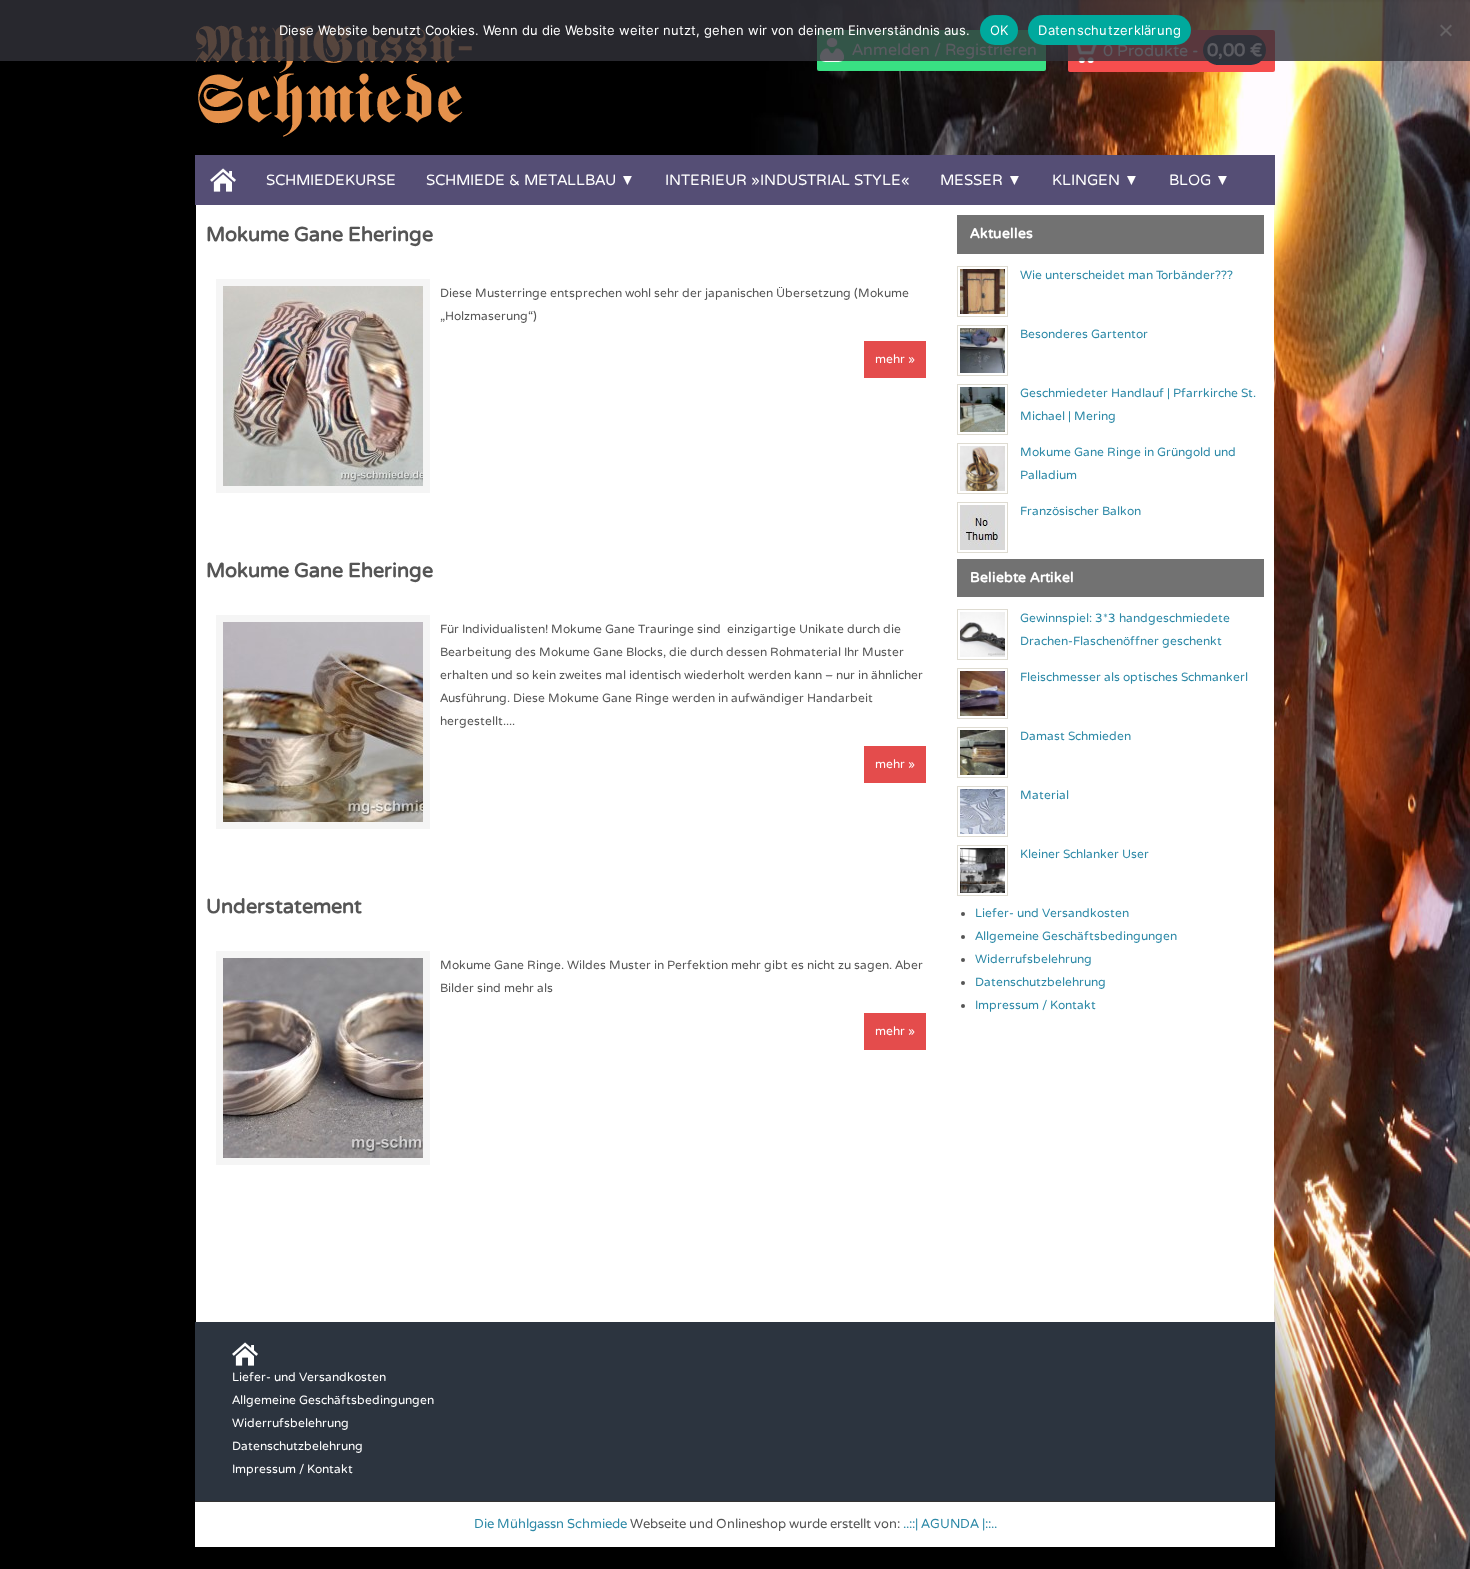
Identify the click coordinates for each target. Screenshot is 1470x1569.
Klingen (1086, 180)
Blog (1190, 180)
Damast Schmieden (1075, 736)
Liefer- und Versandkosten (1052, 913)
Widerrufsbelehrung (1033, 959)
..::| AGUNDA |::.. (950, 1524)
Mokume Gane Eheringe (319, 235)
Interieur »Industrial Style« (787, 180)
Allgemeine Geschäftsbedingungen (1076, 936)
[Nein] (1445, 30)
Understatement (284, 907)
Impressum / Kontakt (1035, 1005)
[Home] (223, 180)
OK (999, 30)
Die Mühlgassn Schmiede (550, 1524)
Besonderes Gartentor (1084, 334)
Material (1044, 795)
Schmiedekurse (331, 180)
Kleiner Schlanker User (1084, 854)
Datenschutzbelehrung (1040, 982)
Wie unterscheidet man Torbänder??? (1126, 275)
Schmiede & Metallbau (521, 180)
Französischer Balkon (1080, 511)
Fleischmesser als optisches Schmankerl (1134, 677)
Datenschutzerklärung (1109, 30)
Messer (971, 180)
